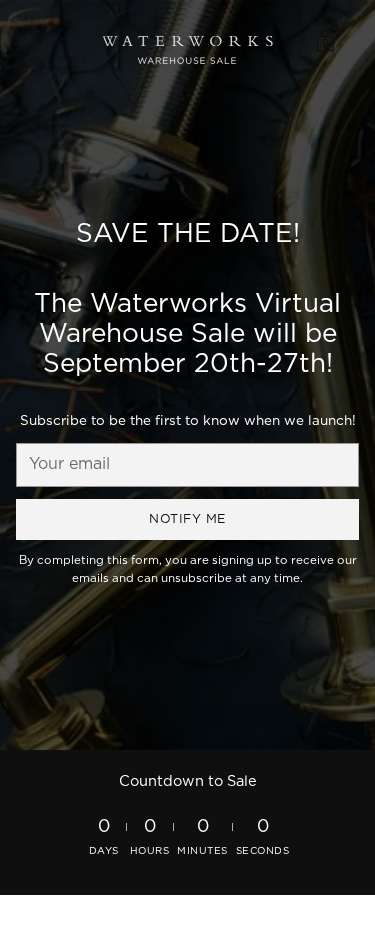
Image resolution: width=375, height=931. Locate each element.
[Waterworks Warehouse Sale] (188, 40)
